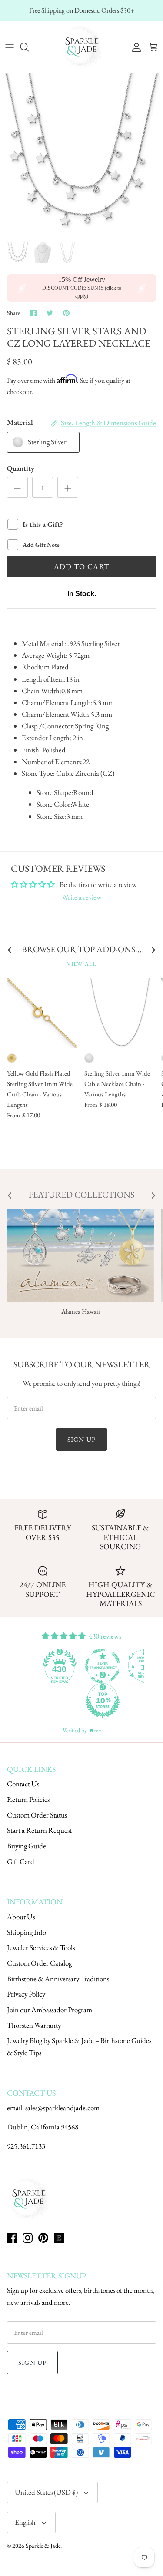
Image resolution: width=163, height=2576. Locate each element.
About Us (21, 1917)
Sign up (81, 1439)
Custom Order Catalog (39, 1963)
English (25, 2522)
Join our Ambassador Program (50, 2010)
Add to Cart (82, 566)
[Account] (134, 47)
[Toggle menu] (10, 47)
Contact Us (23, 1784)
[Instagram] (28, 2238)
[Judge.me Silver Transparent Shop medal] (103, 1666)
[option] (81, 155)
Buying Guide (27, 1846)
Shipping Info (27, 1932)
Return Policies (28, 1799)
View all (81, 964)
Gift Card (21, 1861)
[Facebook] (12, 2238)
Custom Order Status (37, 1815)
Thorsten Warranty (34, 2025)
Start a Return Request (39, 1830)
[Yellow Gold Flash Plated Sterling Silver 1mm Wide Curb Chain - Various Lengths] (42, 1013)
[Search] (29, 47)
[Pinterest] (43, 2238)
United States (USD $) (46, 2492)
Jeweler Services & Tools (41, 1947)
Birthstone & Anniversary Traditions (58, 1979)
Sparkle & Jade (43, 2546)
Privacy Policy (26, 1994)
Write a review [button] (82, 897)
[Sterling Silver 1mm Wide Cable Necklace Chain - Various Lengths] (120, 1013)
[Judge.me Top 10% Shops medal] (103, 1701)
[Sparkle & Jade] (82, 47)
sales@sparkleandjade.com (62, 2108)
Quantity (21, 468)
